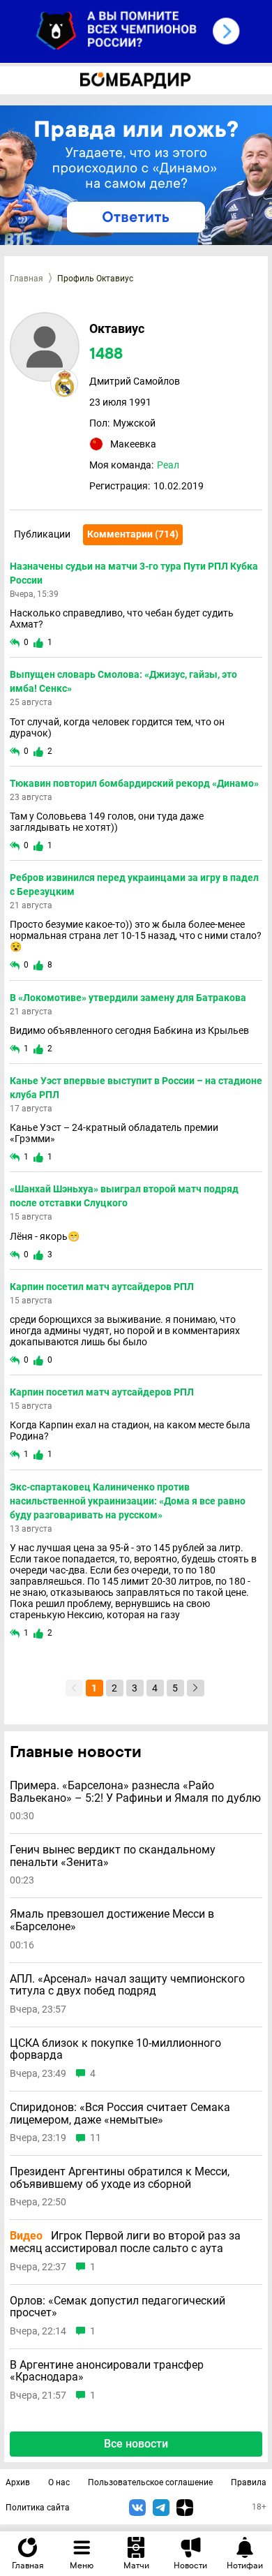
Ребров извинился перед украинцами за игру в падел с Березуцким (134, 884)
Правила (249, 2482)
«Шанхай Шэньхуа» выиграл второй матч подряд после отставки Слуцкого (124, 1196)
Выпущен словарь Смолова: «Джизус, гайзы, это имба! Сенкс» (123, 681)
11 (96, 2138)
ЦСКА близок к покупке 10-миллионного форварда (115, 2049)
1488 (106, 354)
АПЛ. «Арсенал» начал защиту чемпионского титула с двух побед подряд (127, 1985)
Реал (168, 465)
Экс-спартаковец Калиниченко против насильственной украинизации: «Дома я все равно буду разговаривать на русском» (128, 1501)
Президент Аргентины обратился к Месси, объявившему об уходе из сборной (120, 2178)
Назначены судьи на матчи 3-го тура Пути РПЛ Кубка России (134, 573)
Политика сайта (38, 2508)
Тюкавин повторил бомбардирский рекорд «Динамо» (134, 783)
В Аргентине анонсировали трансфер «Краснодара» (107, 2371)
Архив (18, 2482)
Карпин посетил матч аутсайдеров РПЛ (102, 1287)
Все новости (136, 2444)
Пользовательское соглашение (150, 2482)
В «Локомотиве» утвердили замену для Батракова (128, 998)
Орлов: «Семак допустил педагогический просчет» (118, 2307)
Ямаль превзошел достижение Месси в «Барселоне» (112, 1920)
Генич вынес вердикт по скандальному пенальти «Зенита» (113, 1856)
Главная (27, 279)
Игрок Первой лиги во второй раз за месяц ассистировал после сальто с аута (125, 2242)
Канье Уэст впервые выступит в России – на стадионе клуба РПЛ (136, 1088)
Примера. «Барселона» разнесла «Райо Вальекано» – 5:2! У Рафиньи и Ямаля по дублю (135, 1792)
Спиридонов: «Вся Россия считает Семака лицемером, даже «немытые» (120, 2114)
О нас (59, 2482)
